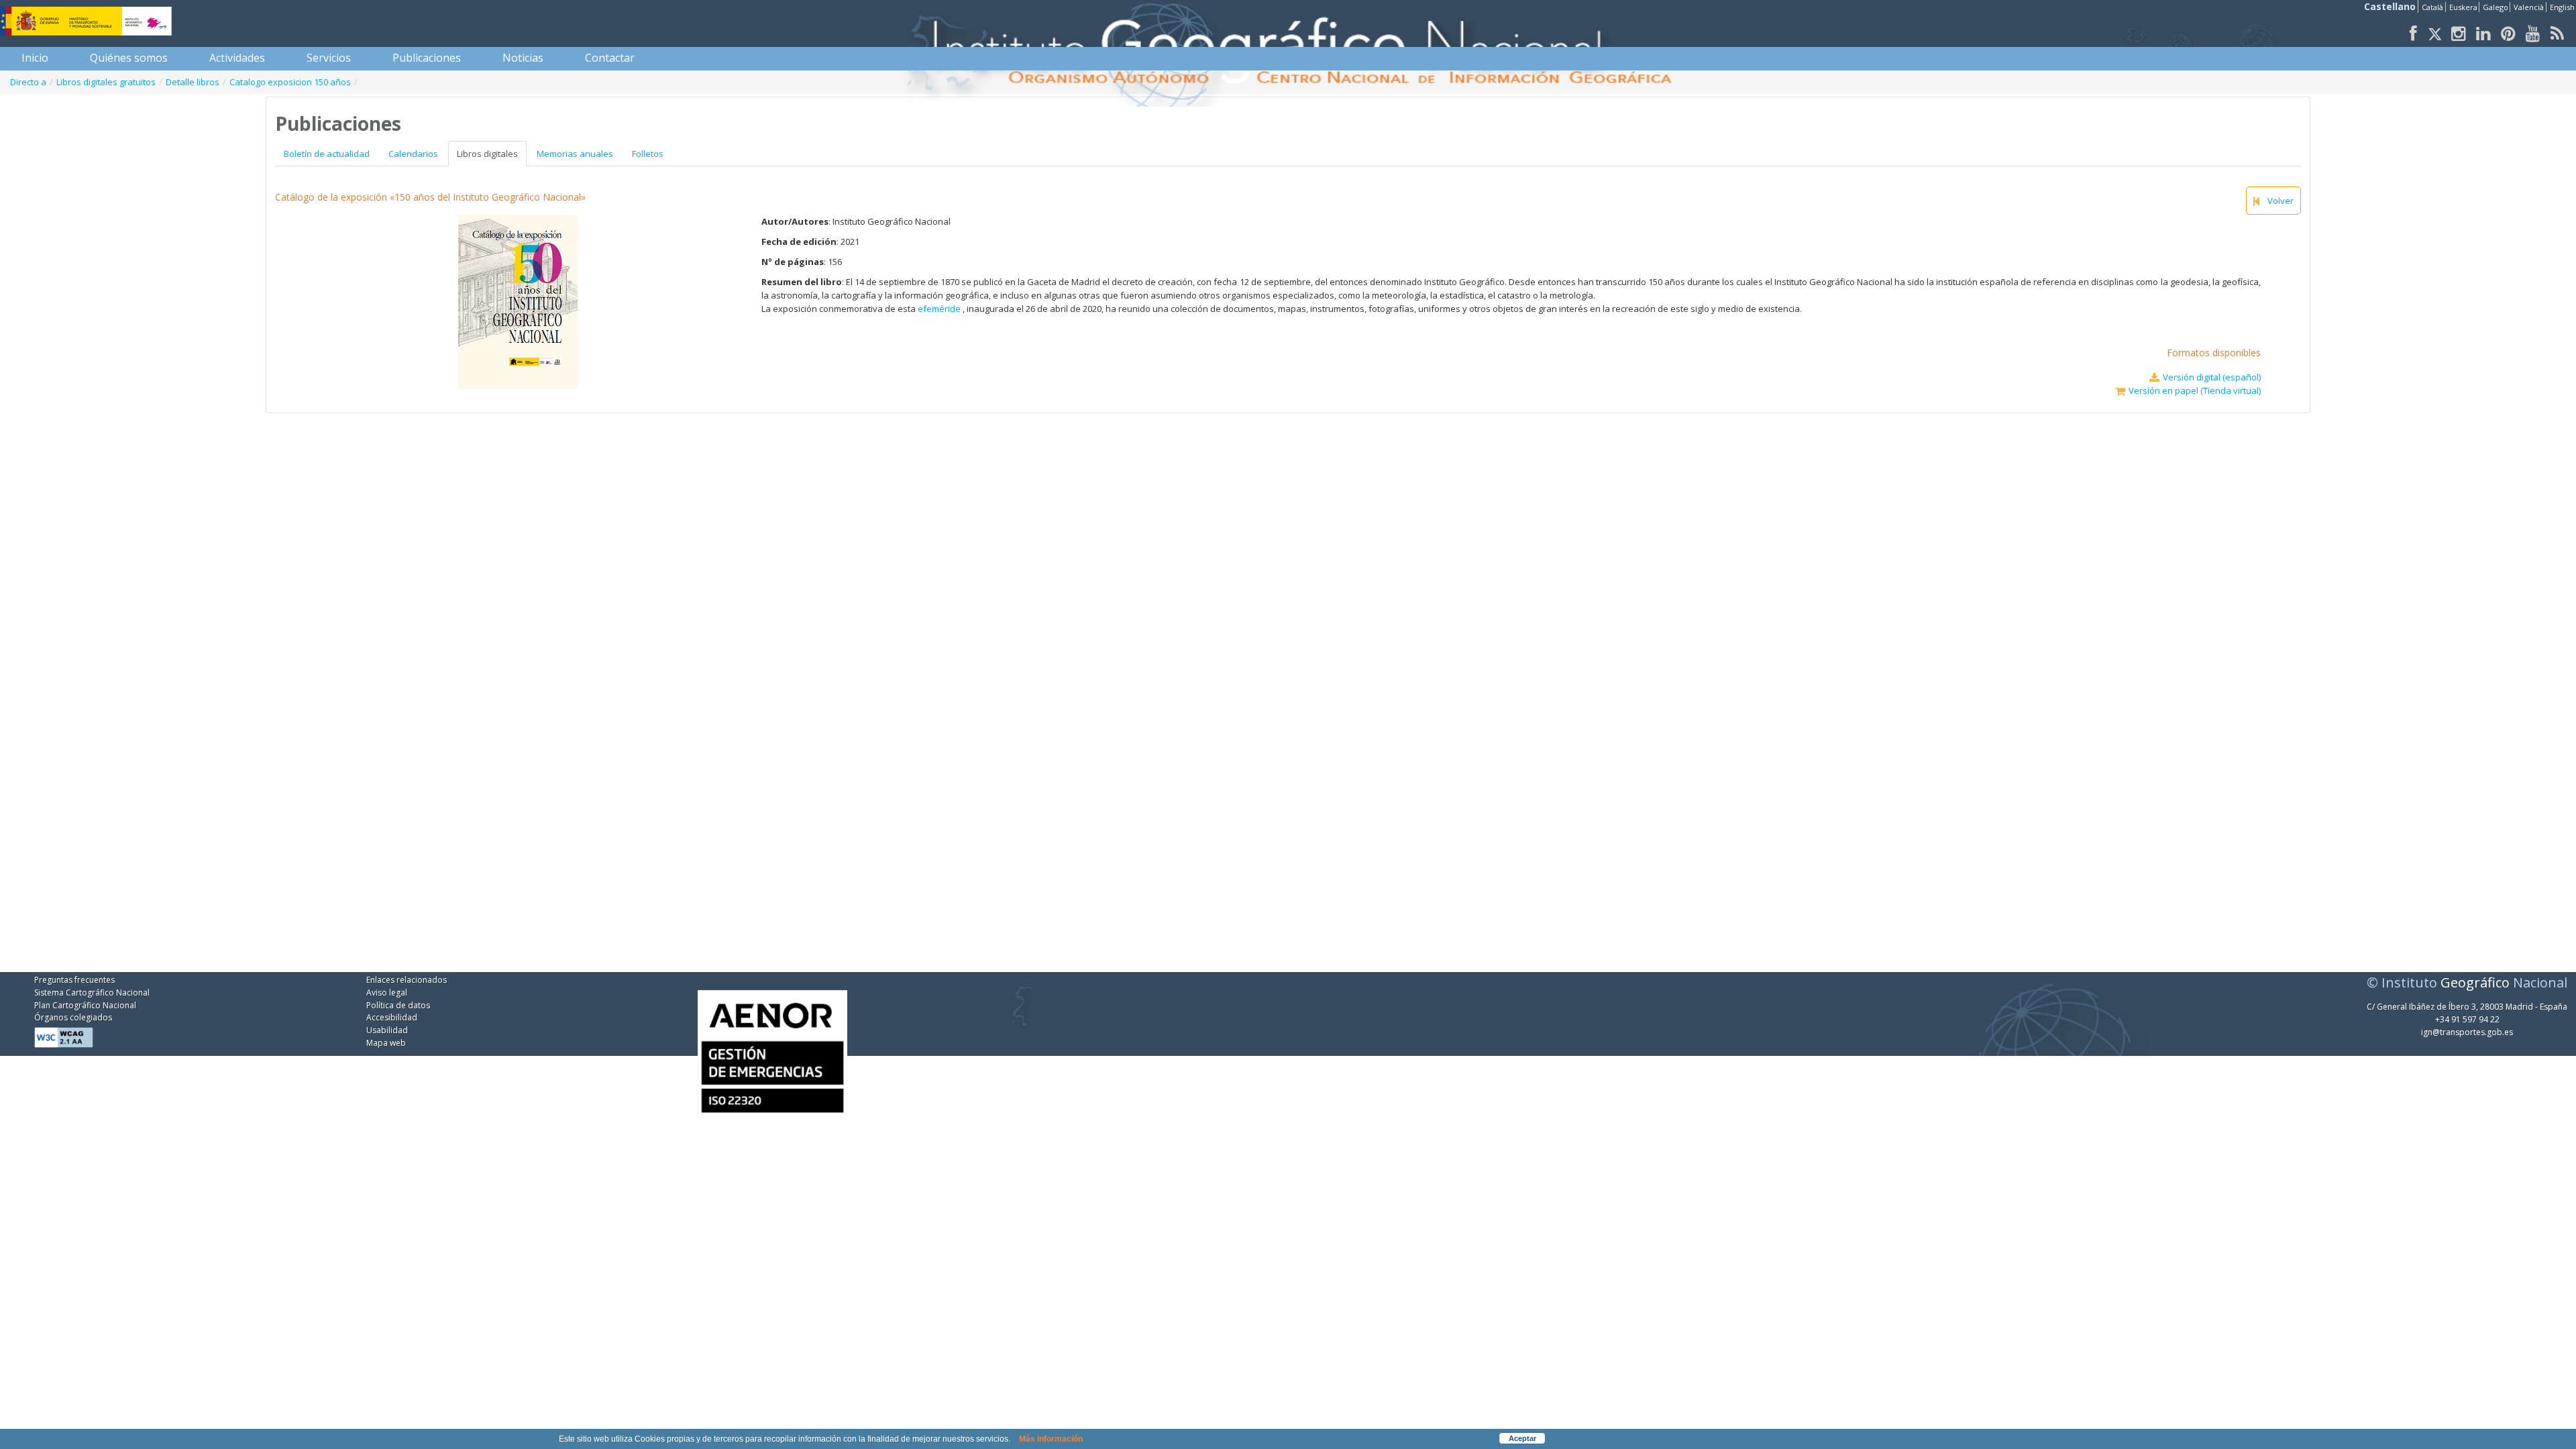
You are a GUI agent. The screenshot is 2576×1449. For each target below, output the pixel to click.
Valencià (2529, 7)
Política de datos (398, 1005)
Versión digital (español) (2212, 377)
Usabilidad (387, 1030)
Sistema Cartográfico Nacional (92, 992)
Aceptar (1522, 1438)
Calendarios (413, 154)
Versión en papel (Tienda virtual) (2195, 390)
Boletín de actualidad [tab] (327, 154)
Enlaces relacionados (407, 980)
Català (2432, 7)
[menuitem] (35, 58)
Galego (2495, 7)
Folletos (648, 154)
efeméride (940, 309)
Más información (1051, 1439)
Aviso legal (387, 992)
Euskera (2463, 7)
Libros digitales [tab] (487, 154)
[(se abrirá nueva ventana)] (772, 1044)
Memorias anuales (575, 154)
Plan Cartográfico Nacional (85, 1005)
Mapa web (386, 1043)
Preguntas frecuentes (74, 980)
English (2562, 7)
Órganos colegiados (73, 1017)
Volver (2280, 201)
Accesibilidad (392, 1017)
